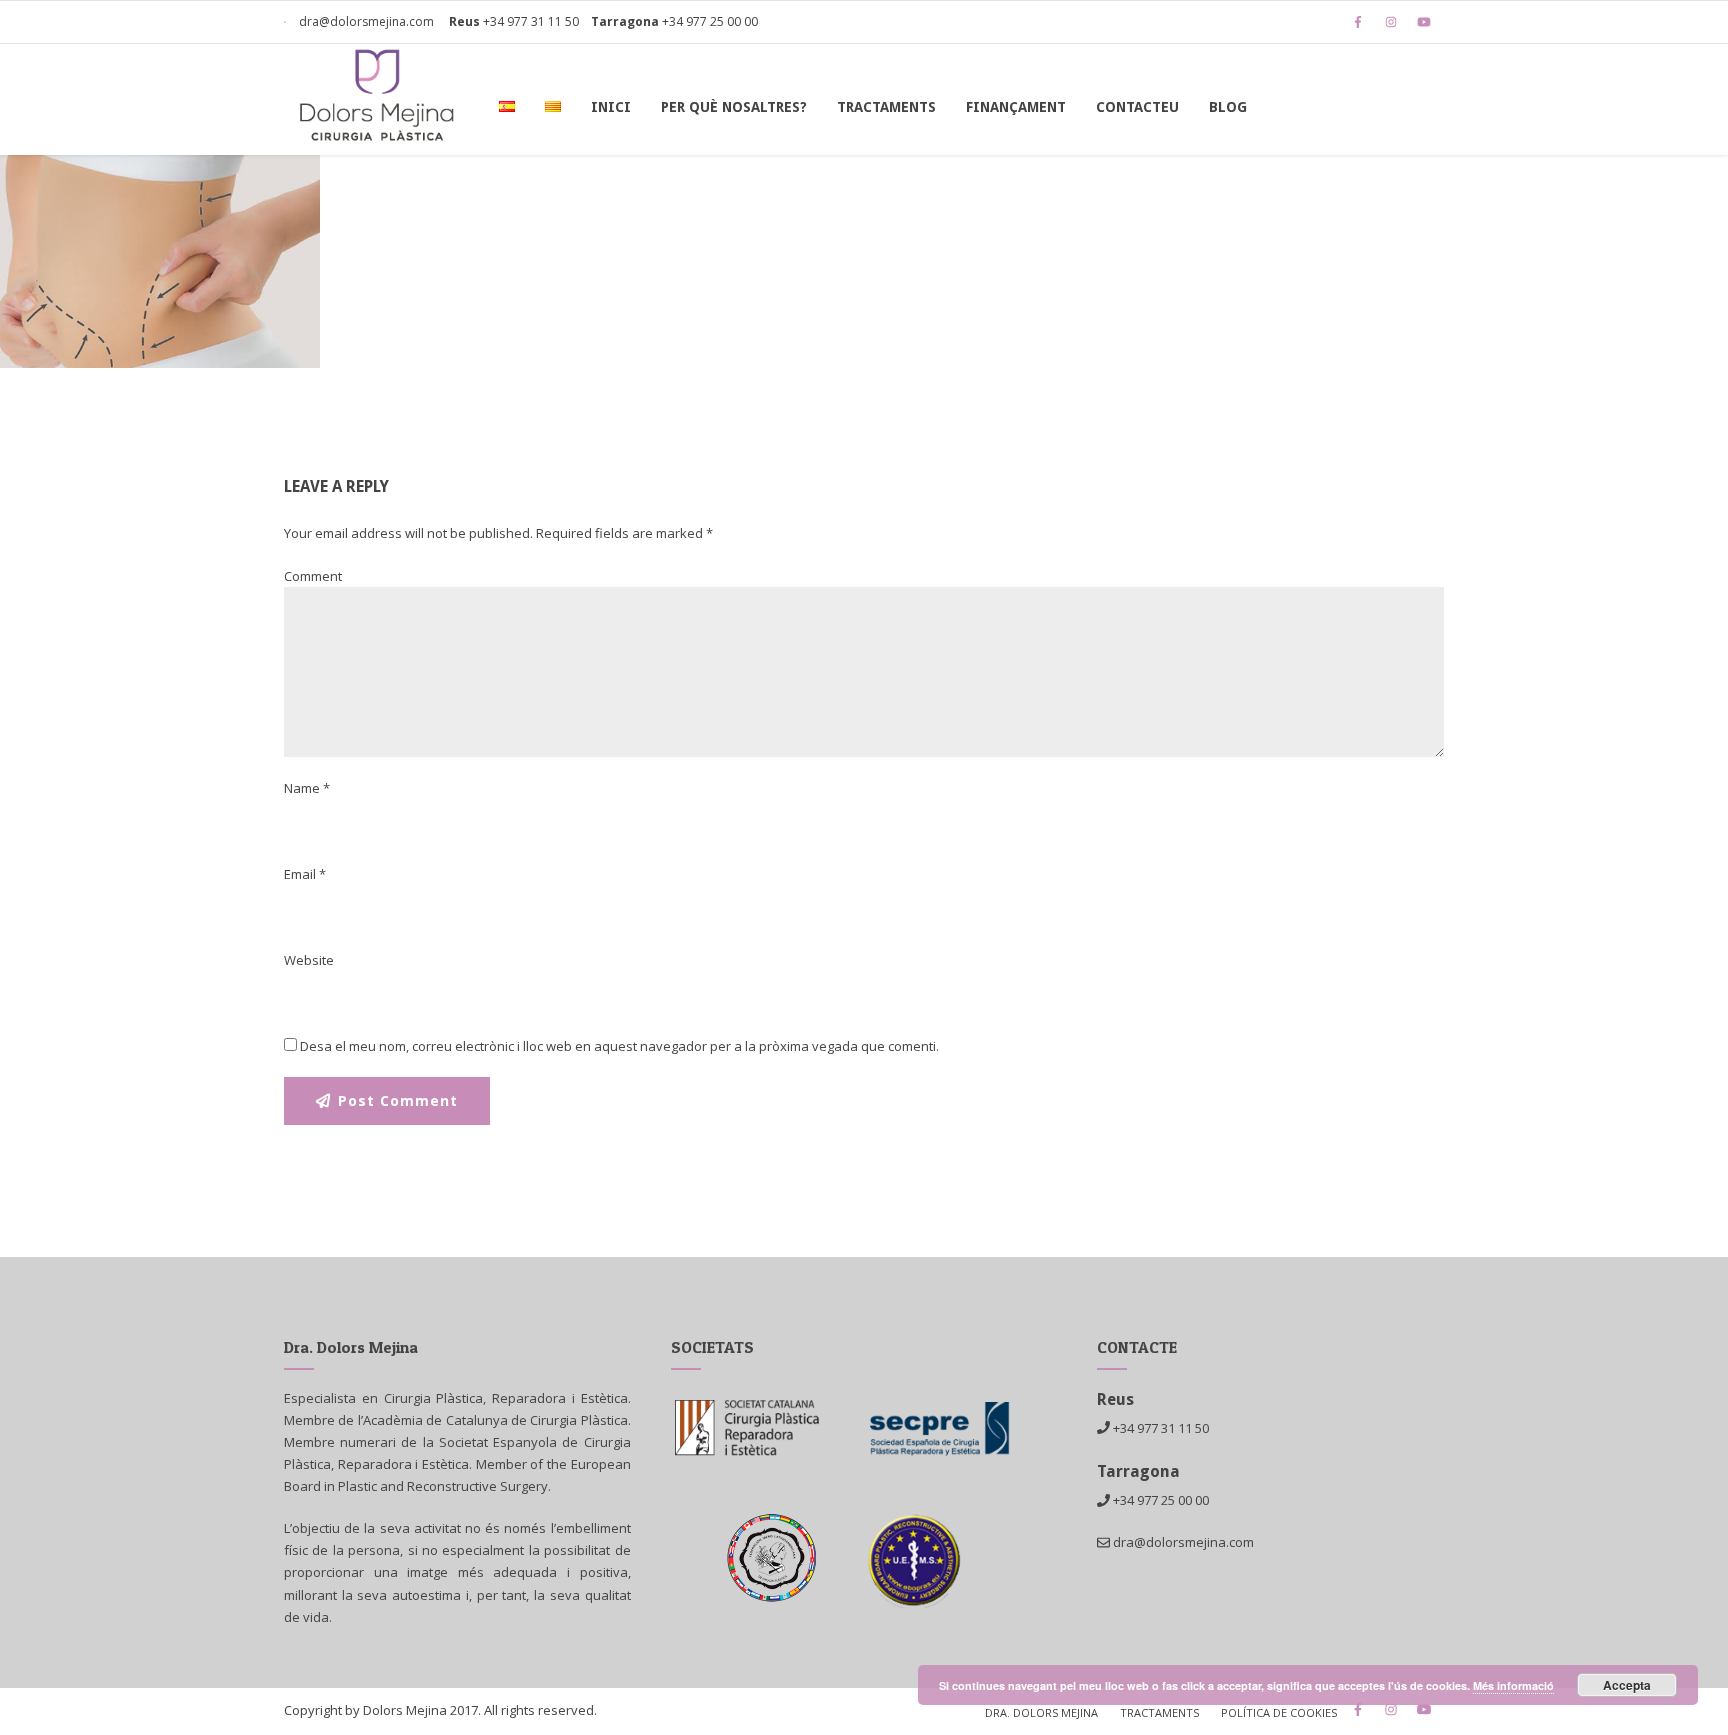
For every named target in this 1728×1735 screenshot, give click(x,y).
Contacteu (1137, 107)
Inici (611, 107)
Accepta (1627, 1685)
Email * (305, 874)
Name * (307, 788)
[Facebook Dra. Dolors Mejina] (1363, 21)
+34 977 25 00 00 (710, 21)
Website (309, 960)
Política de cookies (1279, 1712)
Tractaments (886, 107)
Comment (313, 576)
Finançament (1016, 107)
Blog (1228, 107)
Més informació (1513, 1685)
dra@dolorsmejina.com (365, 21)
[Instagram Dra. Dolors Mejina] (1396, 21)
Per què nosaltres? (734, 107)
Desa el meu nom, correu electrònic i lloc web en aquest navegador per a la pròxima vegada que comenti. (619, 1046)
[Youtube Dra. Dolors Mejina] (1429, 21)
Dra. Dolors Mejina (1041, 1712)
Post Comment (398, 1100)
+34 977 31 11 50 (531, 21)
